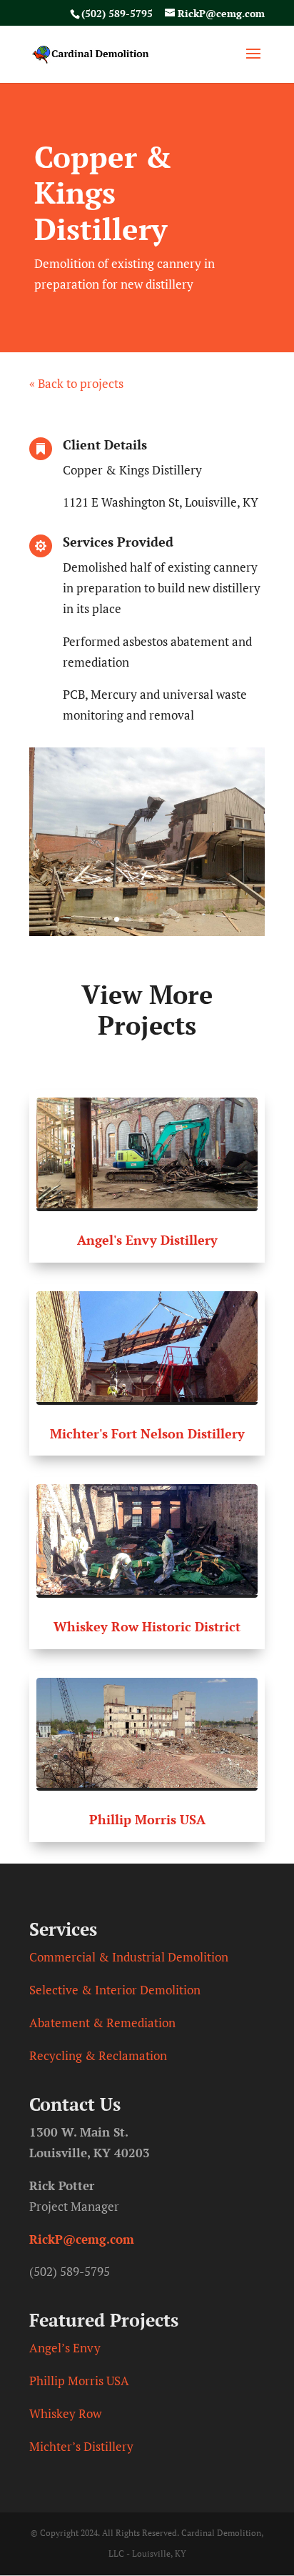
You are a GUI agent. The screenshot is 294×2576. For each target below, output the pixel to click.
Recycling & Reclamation (98, 2055)
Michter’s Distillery (81, 2446)
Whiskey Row (65, 2413)
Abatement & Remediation (102, 2023)
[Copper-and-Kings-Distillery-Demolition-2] (147, 931)
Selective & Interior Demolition (115, 1990)
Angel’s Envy (65, 2348)
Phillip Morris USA (147, 1819)
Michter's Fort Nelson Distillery (147, 1433)
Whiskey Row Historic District (147, 1626)
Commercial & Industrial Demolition (129, 1957)
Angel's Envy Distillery (147, 1240)
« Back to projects (76, 383)
